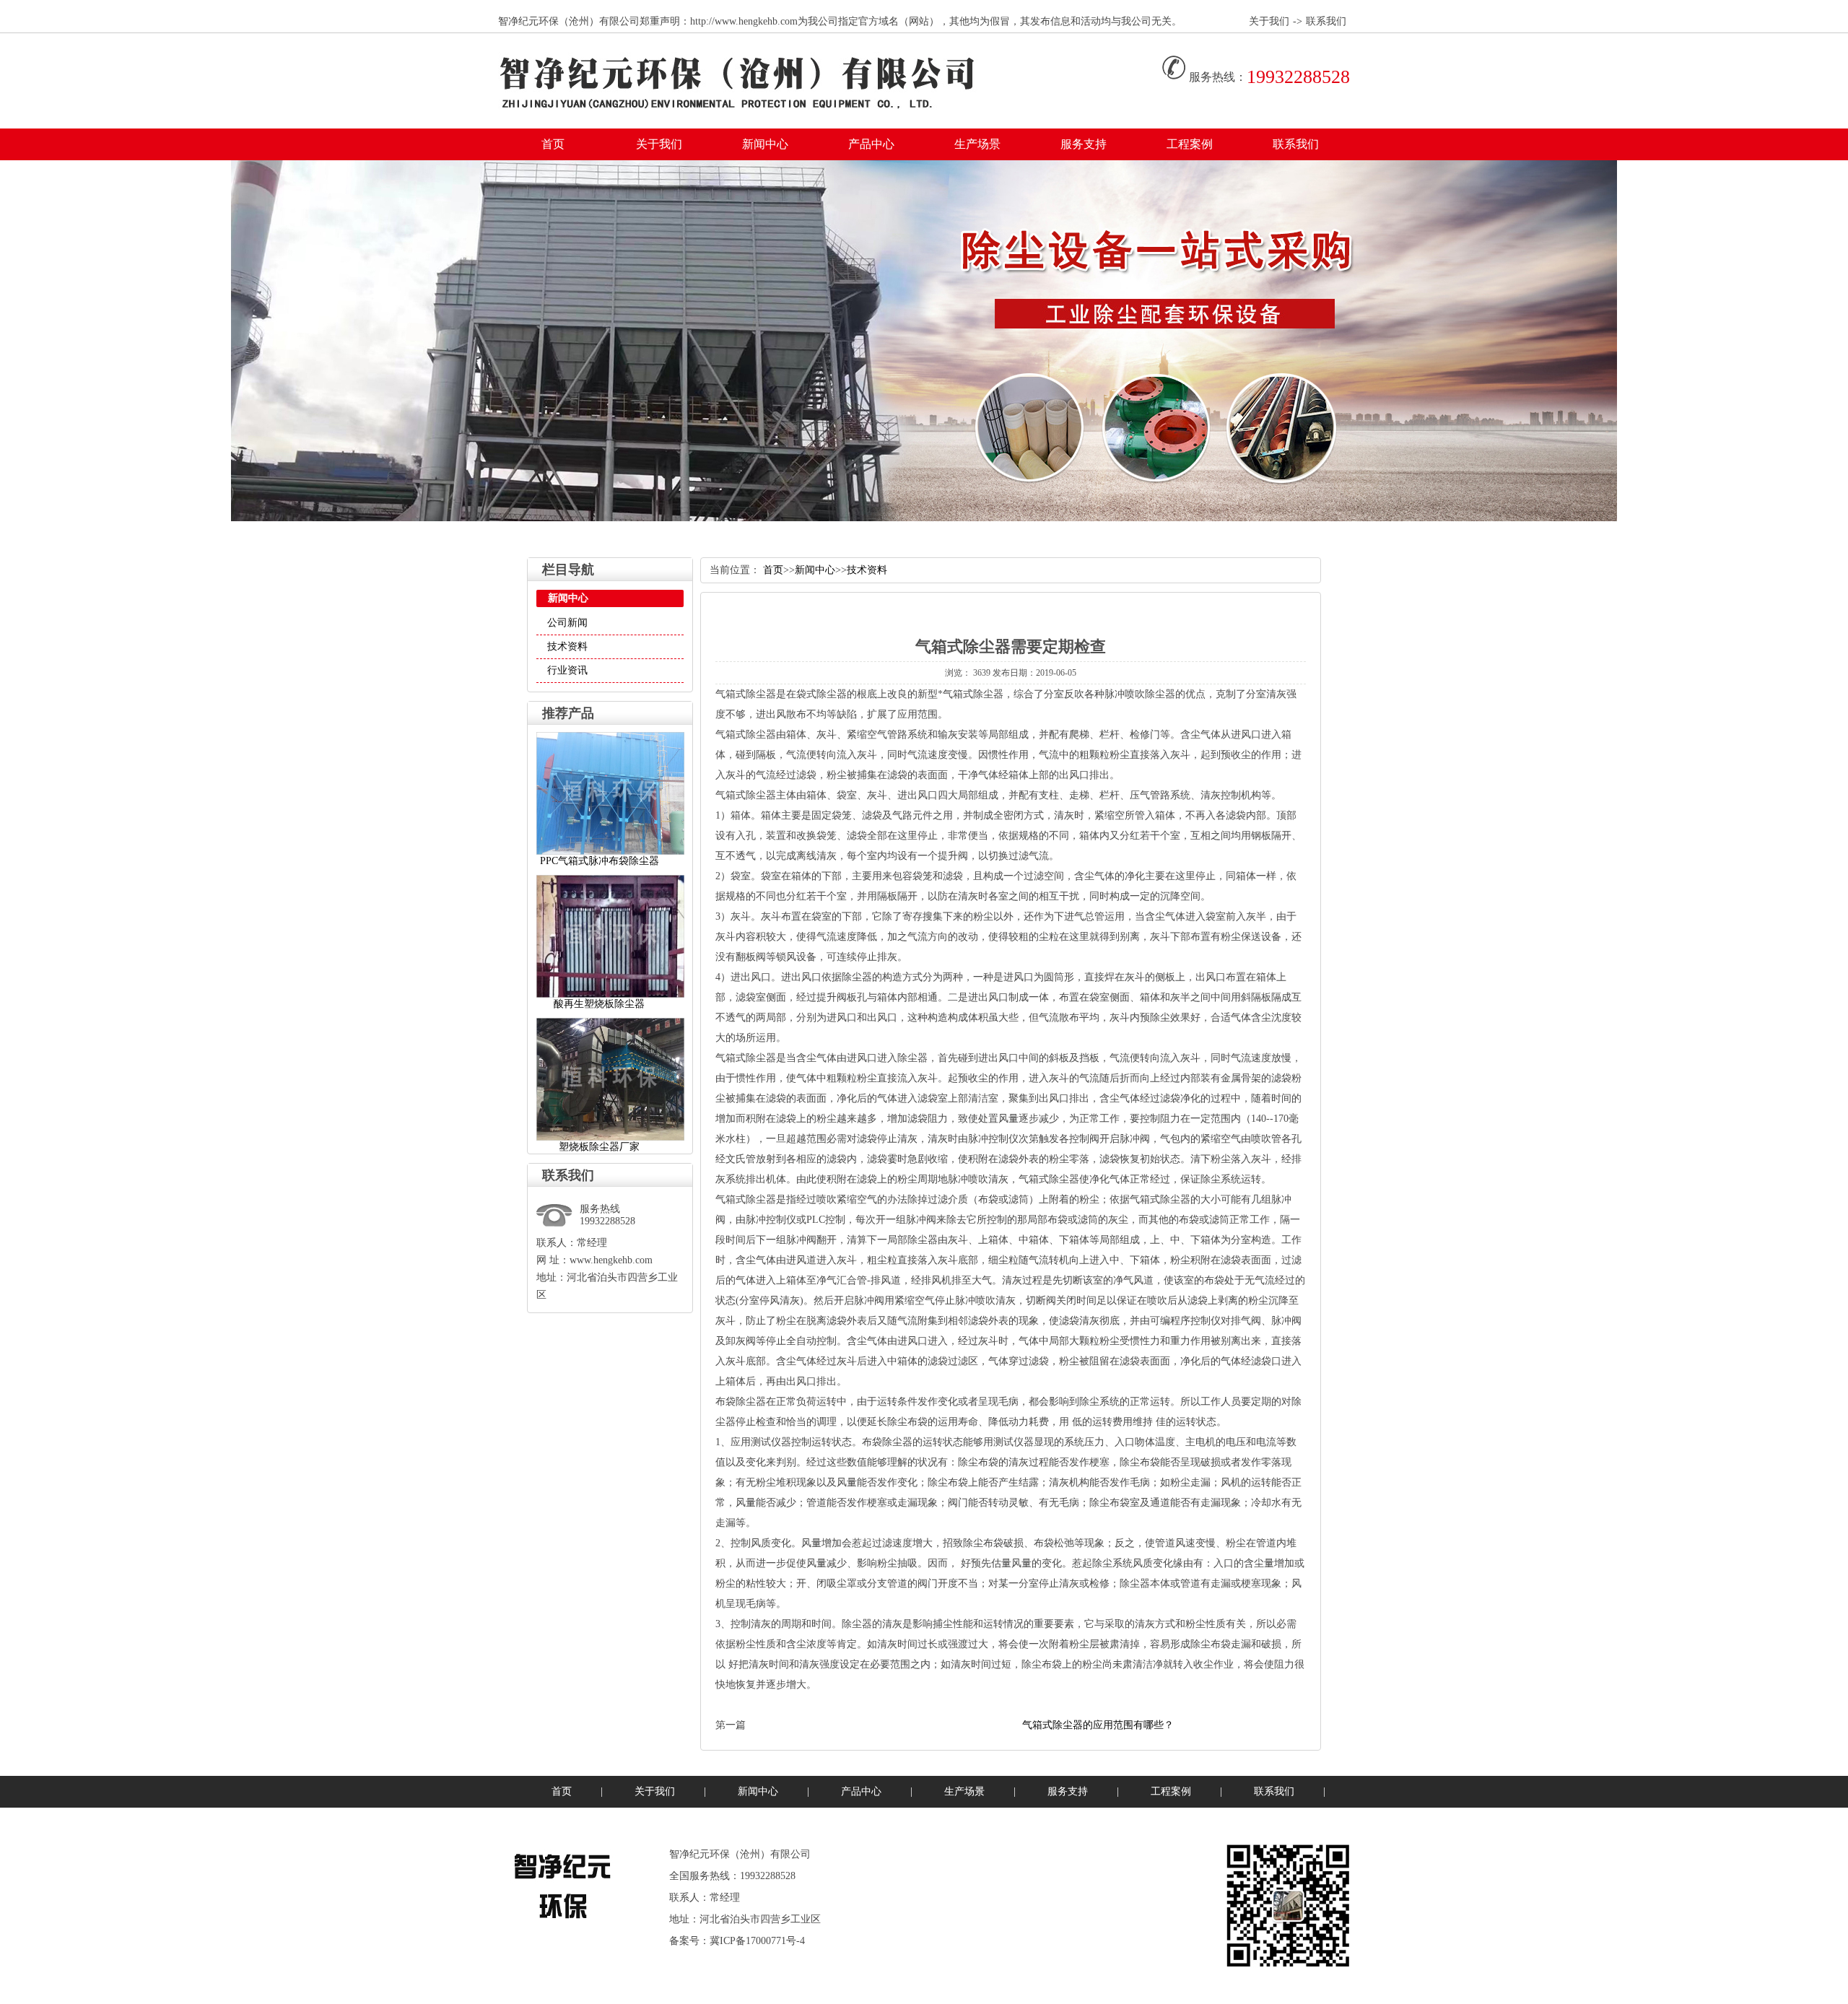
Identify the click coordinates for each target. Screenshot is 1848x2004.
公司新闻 (567, 623)
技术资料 (567, 646)
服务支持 (1084, 144)
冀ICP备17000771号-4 (757, 1941)
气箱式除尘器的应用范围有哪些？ (1098, 1725)
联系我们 (1326, 21)
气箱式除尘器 (746, 694)
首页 (553, 144)
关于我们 (1269, 21)
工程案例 (1190, 144)
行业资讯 (567, 670)
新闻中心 (765, 144)
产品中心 (871, 144)
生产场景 (977, 144)
